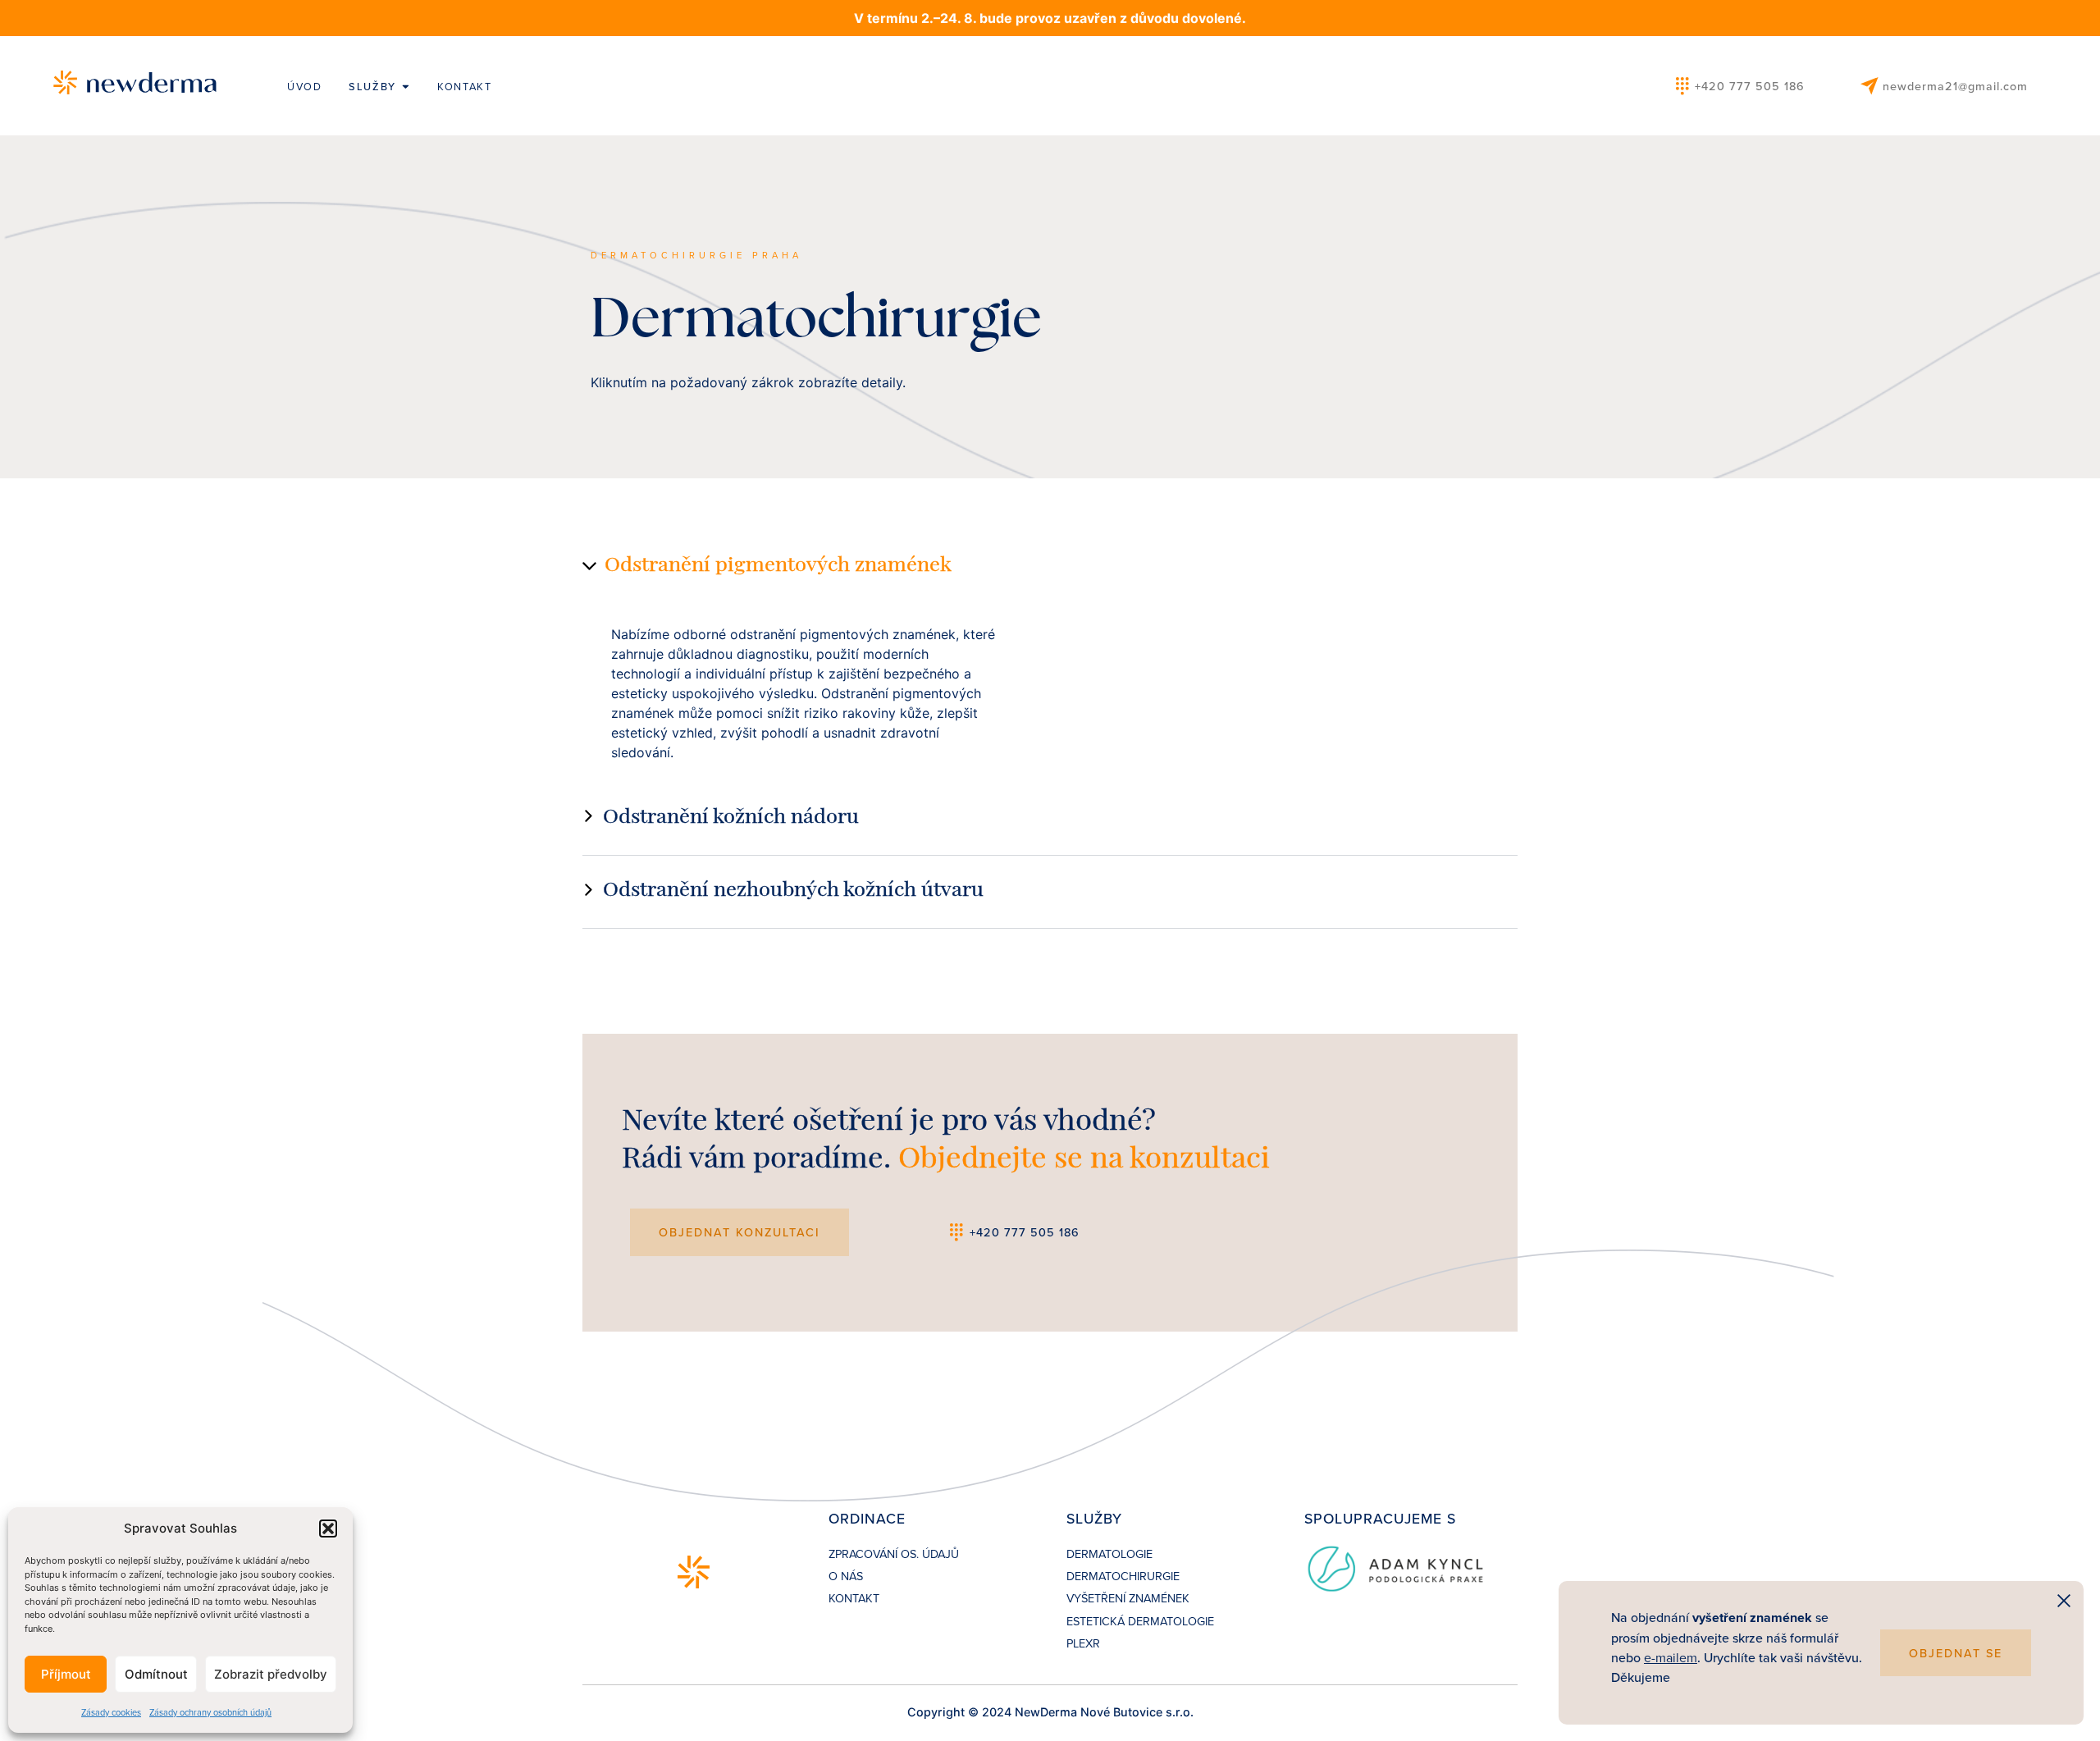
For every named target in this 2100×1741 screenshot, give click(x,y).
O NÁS (846, 1576)
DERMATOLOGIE (1109, 1554)
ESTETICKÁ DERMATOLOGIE (1140, 1621)
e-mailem (1671, 1657)
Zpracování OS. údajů (894, 1554)
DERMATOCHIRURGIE (1123, 1576)
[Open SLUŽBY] (406, 87)
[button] (328, 1529)
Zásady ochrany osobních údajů (210, 1712)
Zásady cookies (111, 1712)
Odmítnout (156, 1674)
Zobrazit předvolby (271, 1674)
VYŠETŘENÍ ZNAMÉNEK (1128, 1598)
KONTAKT (854, 1598)
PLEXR (1083, 1643)
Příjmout (66, 1674)
